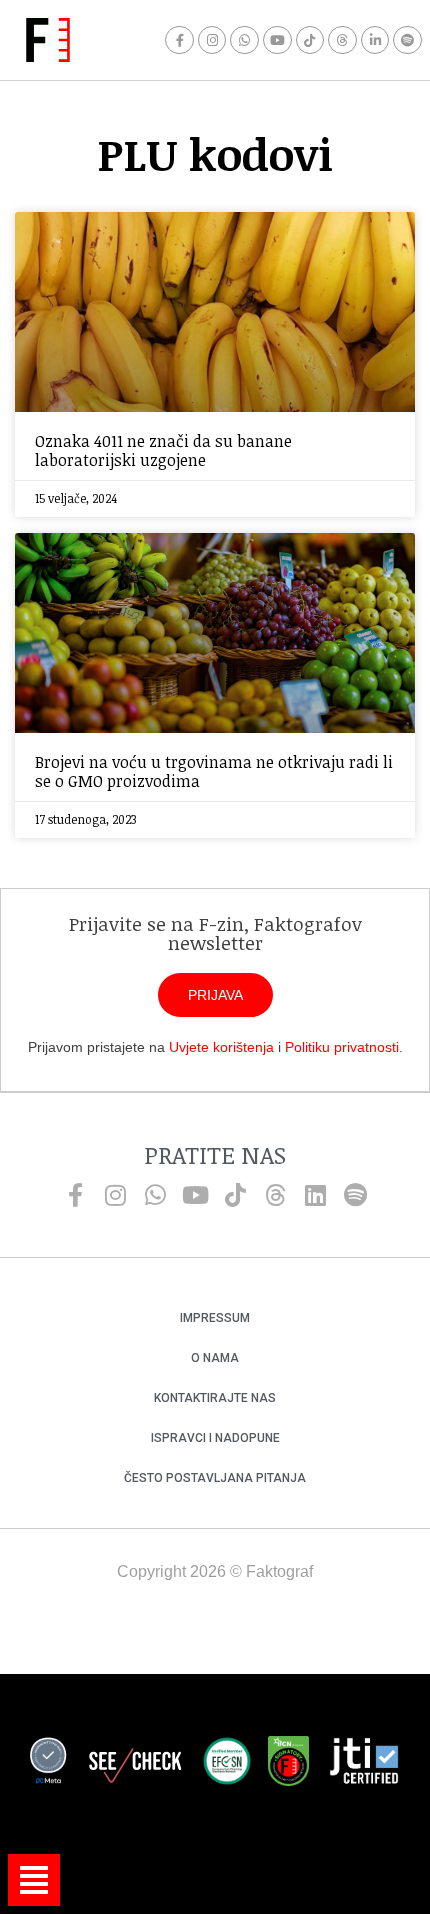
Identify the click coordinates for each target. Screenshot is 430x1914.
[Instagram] (212, 40)
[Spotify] (407, 40)
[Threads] (342, 40)
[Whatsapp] (244, 40)
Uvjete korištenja (221, 1047)
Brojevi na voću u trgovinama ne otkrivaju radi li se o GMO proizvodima (214, 771)
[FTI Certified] (364, 1764)
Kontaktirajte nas (215, 1398)
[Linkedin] (315, 1195)
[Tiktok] (310, 40)
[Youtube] (277, 40)
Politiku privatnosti (342, 1047)
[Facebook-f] (179, 40)
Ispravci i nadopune (215, 1438)
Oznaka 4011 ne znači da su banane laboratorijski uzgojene (163, 450)
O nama (215, 1358)
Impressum (215, 1318)
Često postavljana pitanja (215, 1478)
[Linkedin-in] (375, 40)
